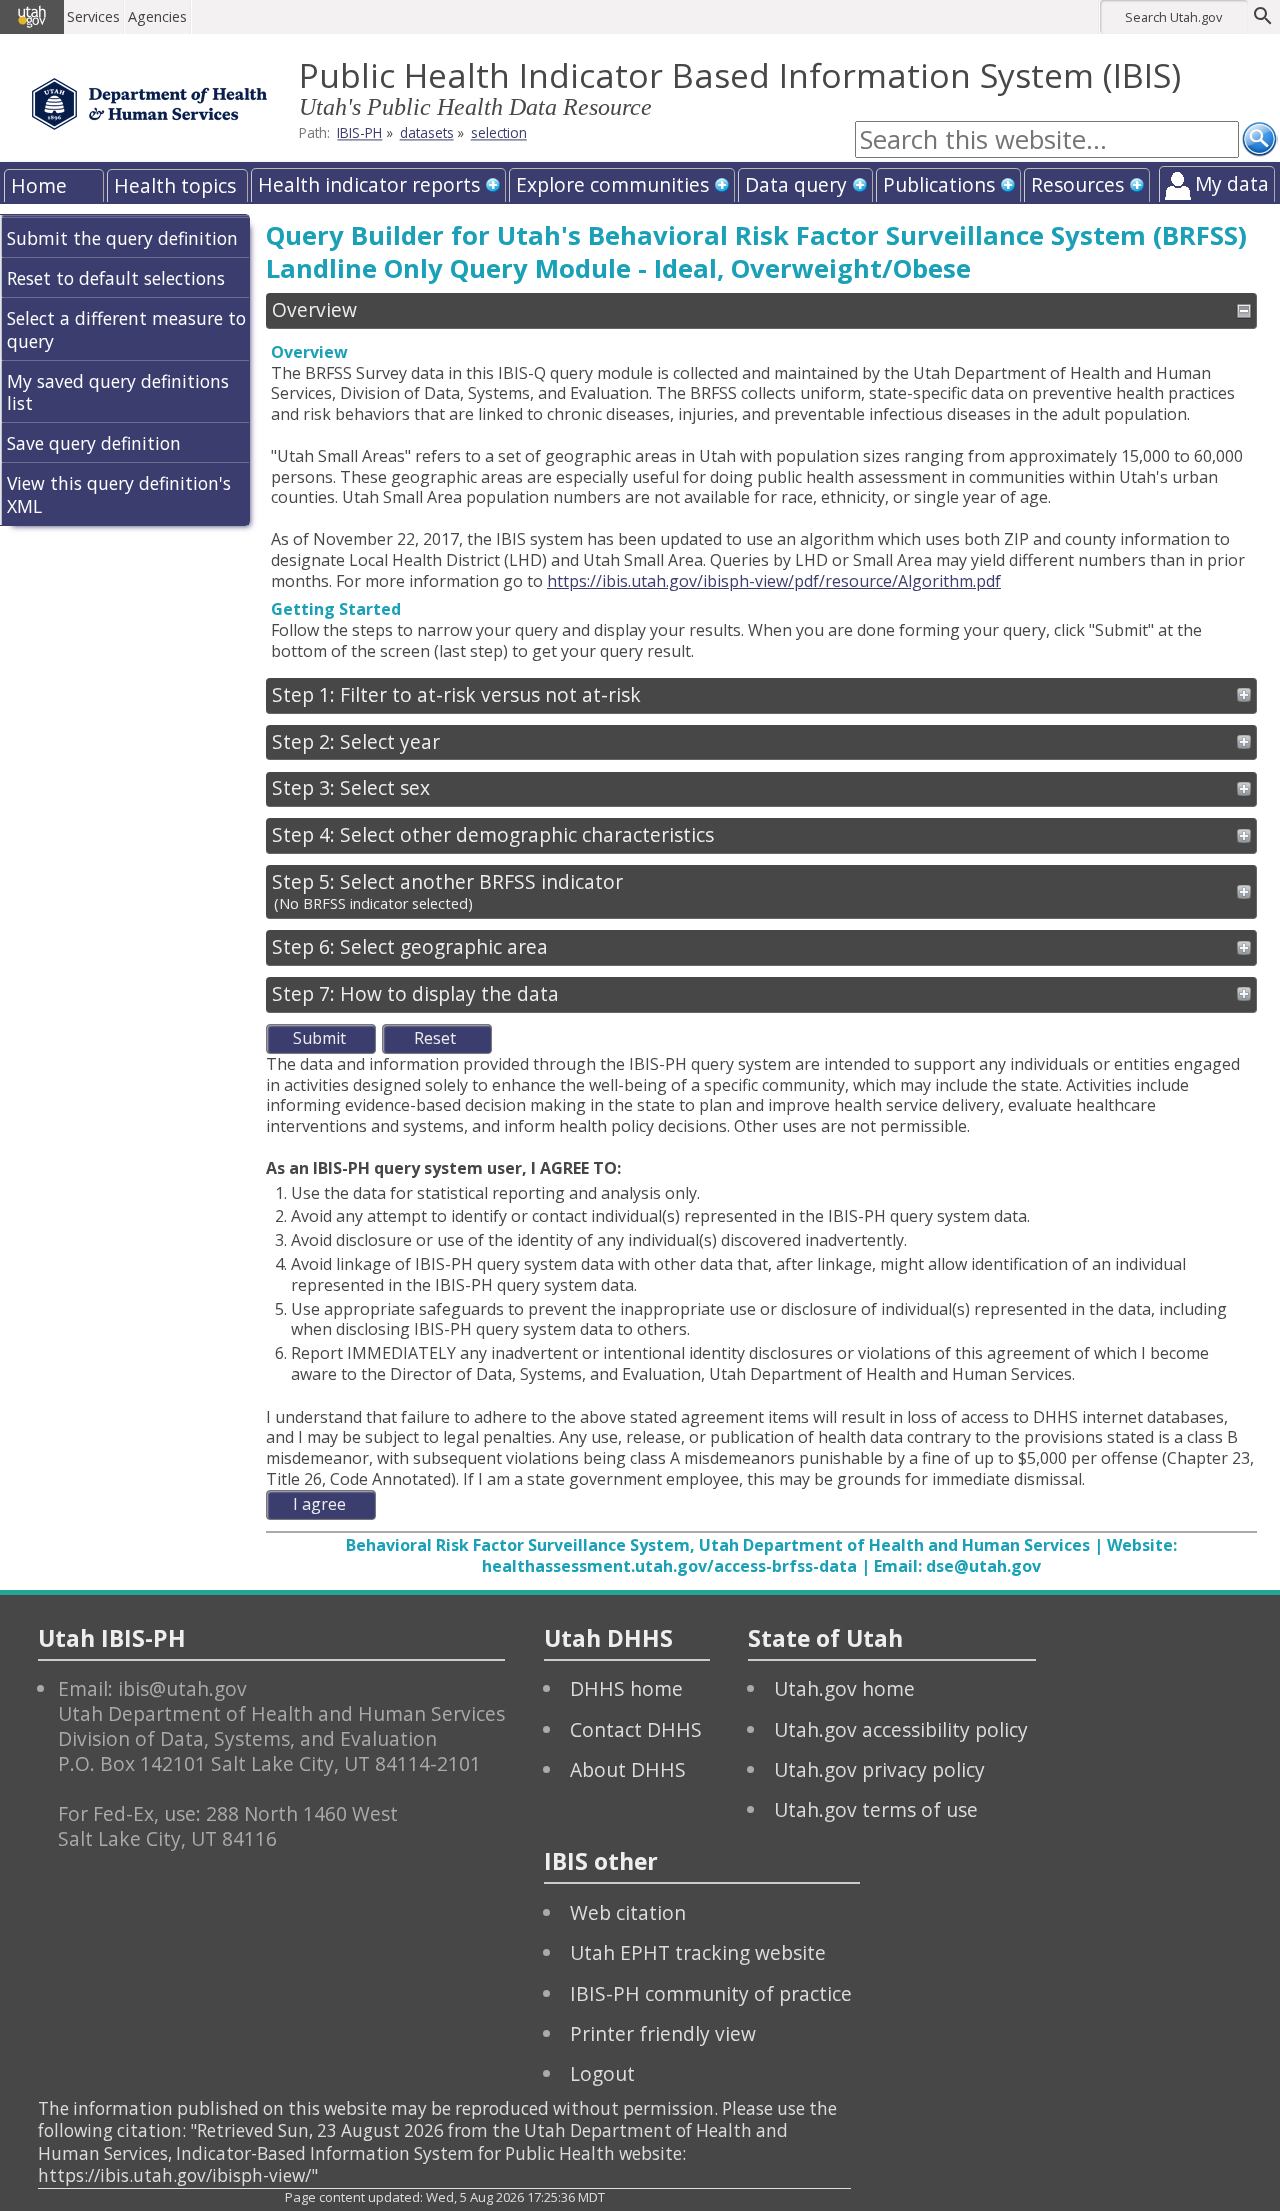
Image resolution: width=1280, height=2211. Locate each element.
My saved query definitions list (118, 392)
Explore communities (612, 184)
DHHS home (626, 1688)
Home (39, 185)
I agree (319, 1504)
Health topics (175, 185)
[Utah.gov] (32, 17)
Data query (796, 184)
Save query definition (94, 443)
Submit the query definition (122, 238)
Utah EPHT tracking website (698, 1952)
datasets (427, 133)
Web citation (628, 1912)
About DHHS (628, 1769)
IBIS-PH (359, 133)
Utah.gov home (844, 1688)
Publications (939, 184)
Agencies (157, 16)
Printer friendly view (663, 2033)
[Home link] (149, 104)
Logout (602, 2073)
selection (499, 133)
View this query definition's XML (119, 494)
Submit (319, 1038)
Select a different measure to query (126, 329)
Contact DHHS (636, 1729)
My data (1232, 183)
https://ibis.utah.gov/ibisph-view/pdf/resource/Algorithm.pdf (774, 581)
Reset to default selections (116, 278)
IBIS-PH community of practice (711, 1993)
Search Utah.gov (1173, 17)
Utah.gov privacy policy (879, 1769)
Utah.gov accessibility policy (901, 1729)
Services (93, 16)
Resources (1077, 184)
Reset (435, 1038)
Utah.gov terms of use (876, 1809)
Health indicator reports (369, 184)
